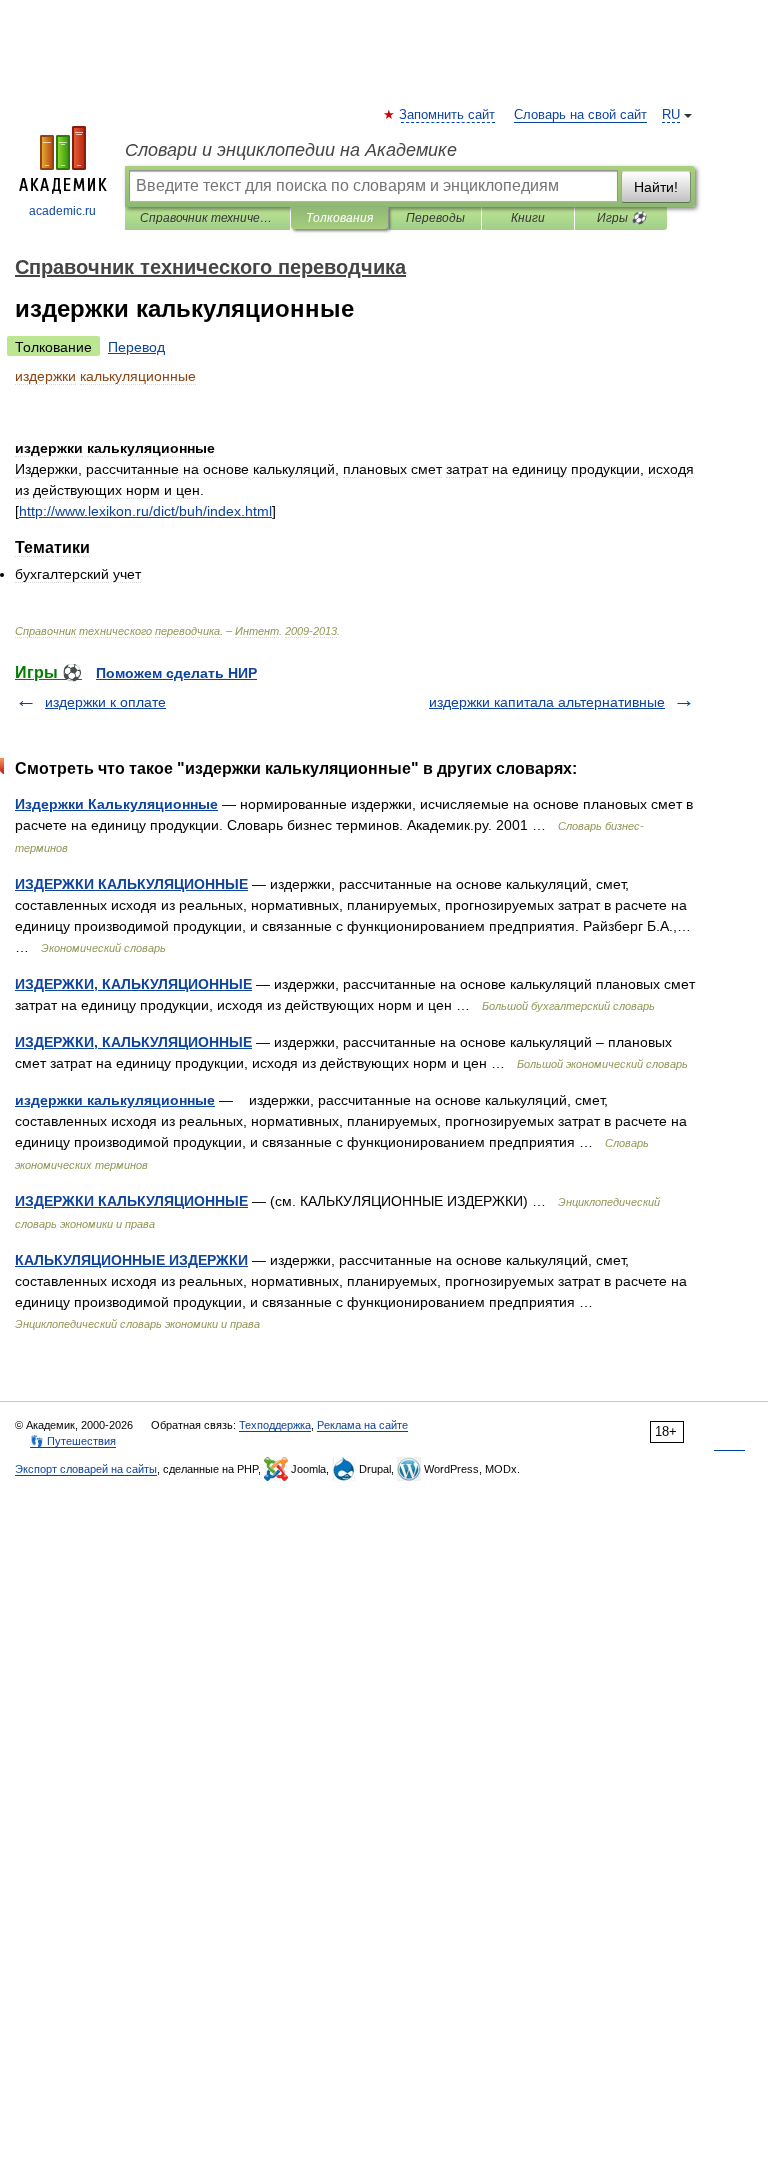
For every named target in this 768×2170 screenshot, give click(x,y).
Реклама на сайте (362, 1425)
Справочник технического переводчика (207, 218)
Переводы (435, 218)
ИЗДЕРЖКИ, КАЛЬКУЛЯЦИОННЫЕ (133, 984)
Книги (528, 218)
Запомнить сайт (448, 115)
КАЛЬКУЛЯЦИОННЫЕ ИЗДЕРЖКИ (131, 1260)
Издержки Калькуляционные (116, 804)
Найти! (656, 187)
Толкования (339, 218)
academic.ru (62, 211)
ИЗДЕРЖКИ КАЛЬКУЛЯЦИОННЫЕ (131, 884)
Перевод (136, 347)
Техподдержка (275, 1425)
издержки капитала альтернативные (547, 702)
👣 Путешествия (73, 1441)
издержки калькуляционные (115, 1100)
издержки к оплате (105, 702)
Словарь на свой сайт (580, 115)
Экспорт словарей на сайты (86, 1469)
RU (671, 115)
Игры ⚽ (621, 218)
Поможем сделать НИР (176, 673)
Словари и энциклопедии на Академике (291, 150)
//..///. (145, 511)
